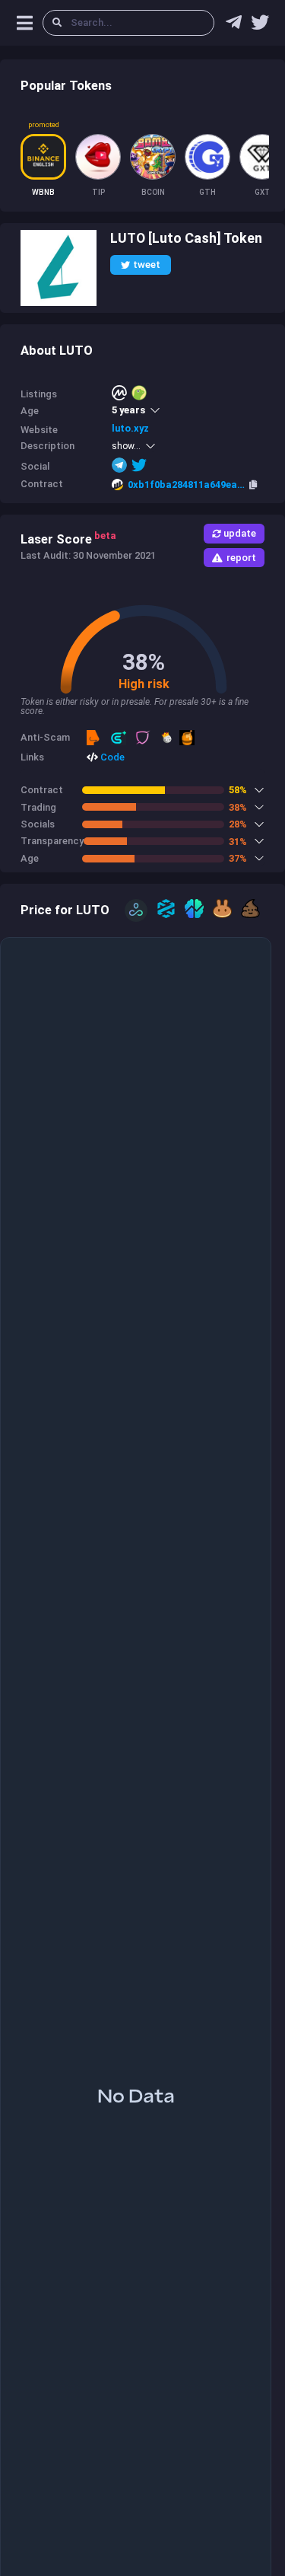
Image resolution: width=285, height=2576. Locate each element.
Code (111, 757)
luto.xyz (130, 428)
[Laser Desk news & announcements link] (260, 26)
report (241, 558)
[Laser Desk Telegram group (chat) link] (234, 26)
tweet (147, 265)
